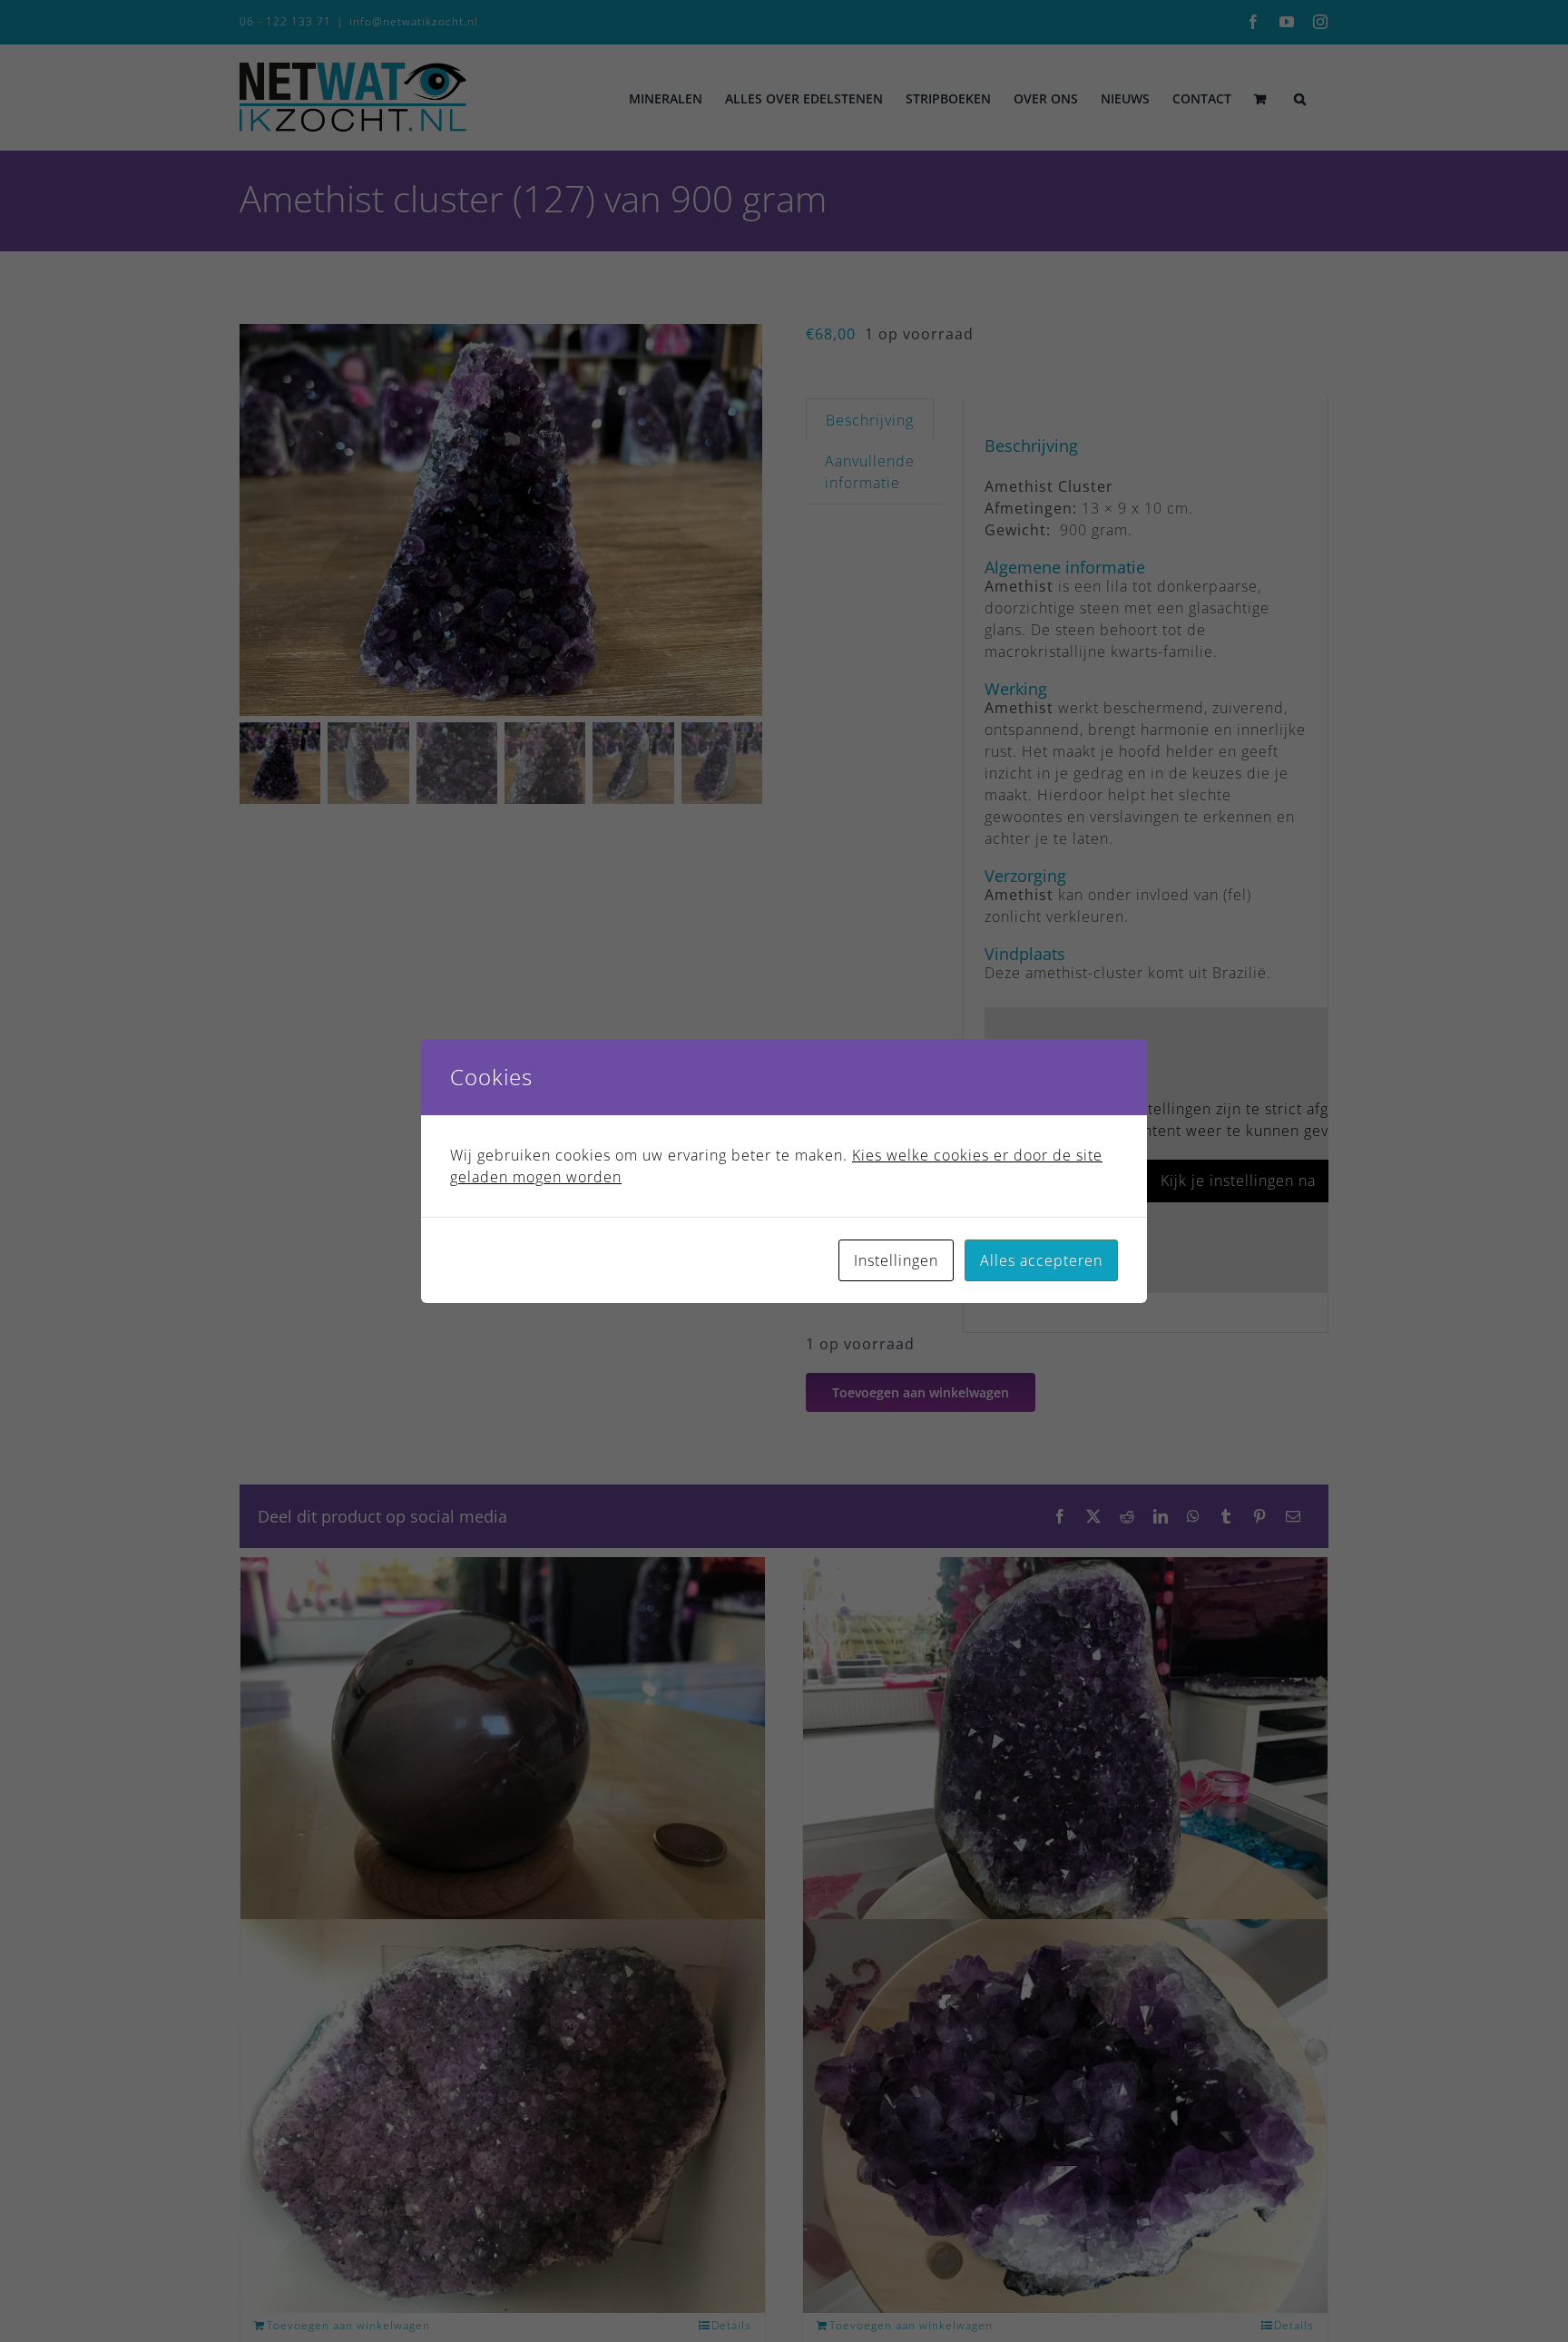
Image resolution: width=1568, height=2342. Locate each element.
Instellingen (896, 1260)
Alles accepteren (1041, 1260)
